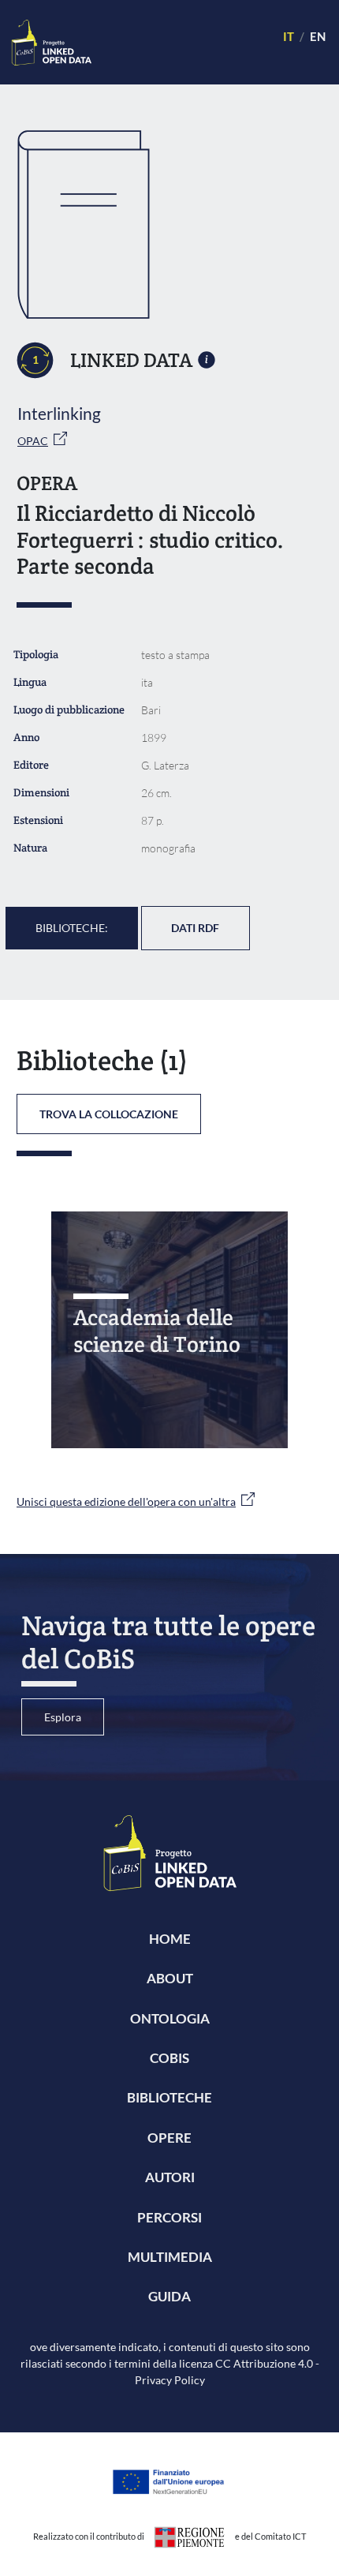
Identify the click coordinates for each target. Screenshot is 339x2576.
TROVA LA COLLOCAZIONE (109, 1114)
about (170, 1978)
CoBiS (169, 2058)
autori (170, 2177)
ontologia (170, 2018)
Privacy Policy (170, 2380)
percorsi (169, 2217)
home (170, 1939)
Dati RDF (195, 928)
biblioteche (169, 2097)
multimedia (170, 2257)
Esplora (63, 1717)
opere (169, 2138)
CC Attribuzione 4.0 (264, 2363)
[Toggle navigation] (180, 42)
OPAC (33, 441)
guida (169, 2296)
